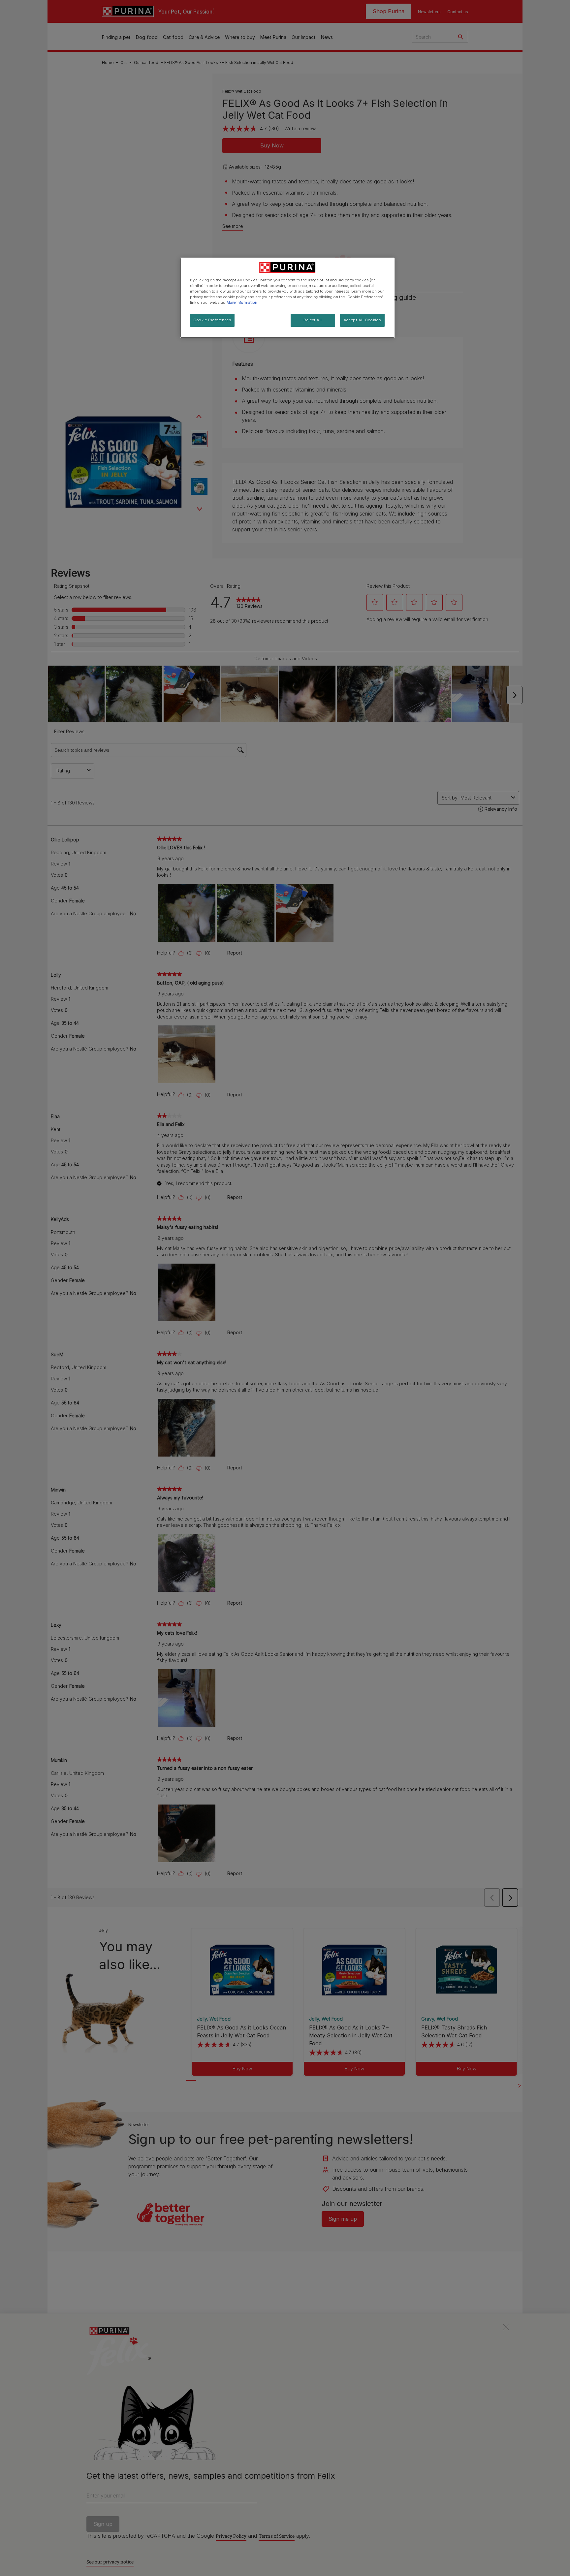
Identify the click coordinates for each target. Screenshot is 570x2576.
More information (242, 302)
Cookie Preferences (212, 320)
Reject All (313, 320)
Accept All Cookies (362, 320)
